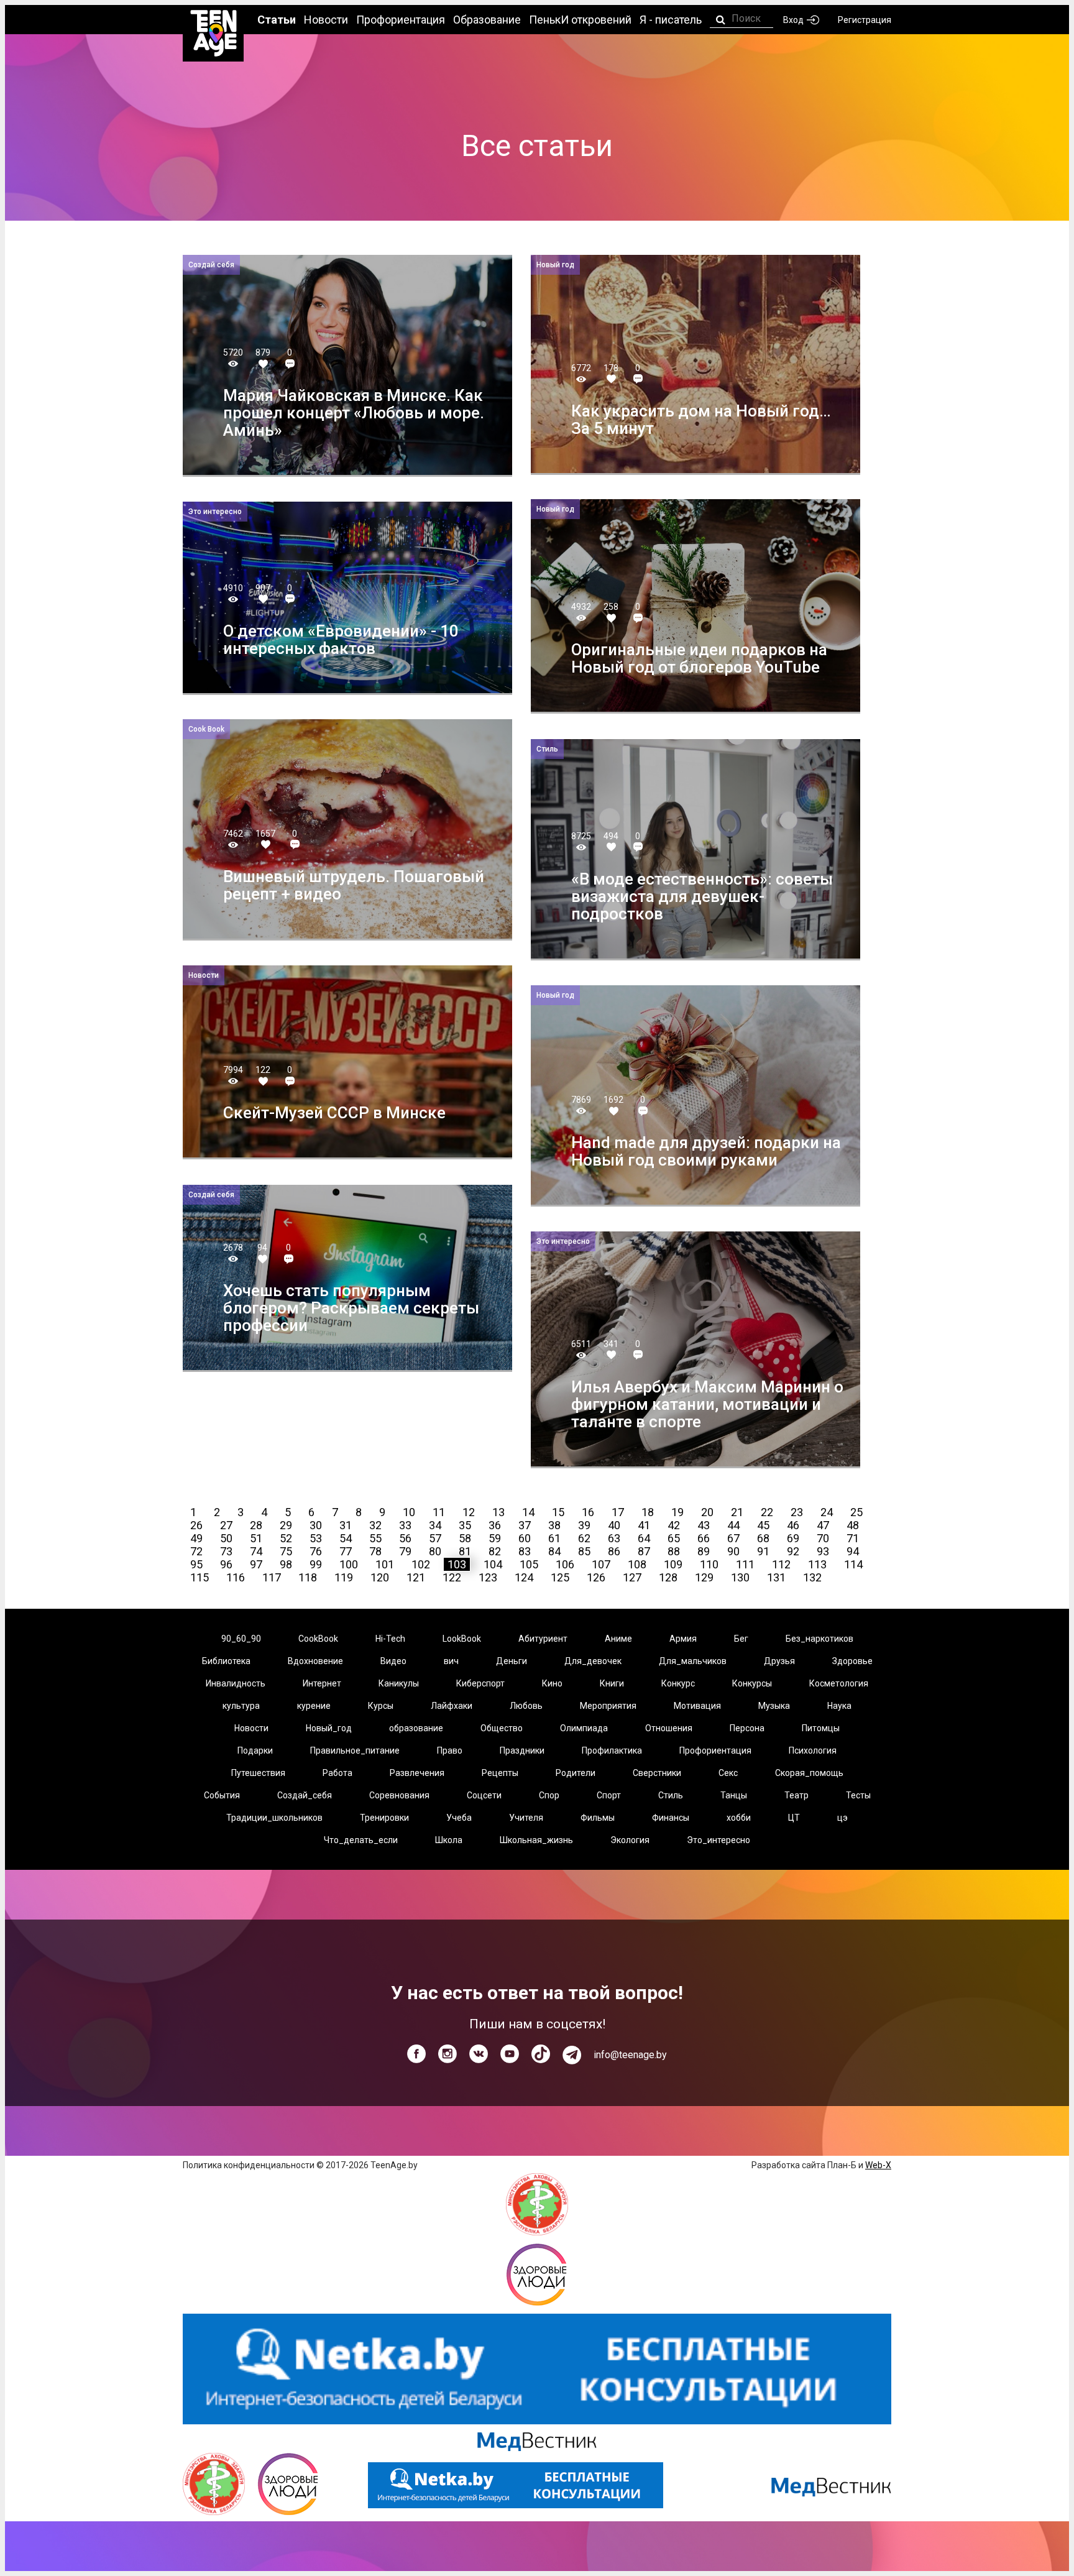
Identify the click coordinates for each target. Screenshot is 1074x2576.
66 (704, 1538)
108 (637, 1564)
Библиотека (226, 1661)
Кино (552, 1683)
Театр (796, 1795)
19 (677, 1512)
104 (493, 1564)
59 (495, 1538)
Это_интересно (718, 1840)
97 (256, 1564)
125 (560, 1577)
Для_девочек (593, 1661)
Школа (449, 1840)
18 (648, 1512)
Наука (839, 1706)
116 (236, 1577)
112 (781, 1564)
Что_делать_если (361, 1840)
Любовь (526, 1706)
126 (596, 1577)
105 (529, 1564)
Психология (813, 1750)
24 (827, 1512)
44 (733, 1525)
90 (733, 1551)
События (222, 1795)
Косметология (839, 1683)
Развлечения (417, 1773)
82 (495, 1551)
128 (668, 1577)
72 (196, 1551)
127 (632, 1577)
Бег (741, 1639)
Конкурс (678, 1683)
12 (469, 1512)
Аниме (618, 1639)
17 (618, 1512)
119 (344, 1577)
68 (763, 1538)
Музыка (774, 1706)
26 (196, 1525)
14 (528, 1512)
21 (737, 1512)
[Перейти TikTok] (541, 2054)
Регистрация (865, 20)
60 (525, 1538)
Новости (251, 1728)
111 (745, 1564)
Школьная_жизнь (536, 1840)
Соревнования (399, 1795)
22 (767, 1512)
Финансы (671, 1818)
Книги (612, 1683)
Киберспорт (480, 1683)
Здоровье (852, 1661)
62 (584, 1538)
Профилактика (612, 1750)
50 (226, 1538)
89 (704, 1551)
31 (346, 1525)
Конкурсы (752, 1683)
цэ (842, 1818)
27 (226, 1525)
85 (584, 1551)
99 (316, 1564)
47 (823, 1525)
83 (525, 1551)
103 (457, 1564)
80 (435, 1551)
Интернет (322, 1683)
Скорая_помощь (809, 1773)
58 (465, 1538)
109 (673, 1564)
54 (346, 1538)
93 (823, 1551)
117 (272, 1577)
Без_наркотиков (819, 1639)
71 (853, 1538)
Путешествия (258, 1773)
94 (853, 1551)
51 (256, 1538)
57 (435, 1538)
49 (196, 1538)
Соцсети (484, 1795)
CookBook (318, 1639)
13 (498, 1512)
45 (763, 1525)
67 (733, 1538)
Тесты (858, 1795)
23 (797, 1512)
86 (614, 1551)
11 (439, 1512)
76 (316, 1551)
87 (644, 1551)
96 (226, 1564)
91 (763, 1551)
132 (812, 1577)
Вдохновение (315, 1661)
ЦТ (794, 1818)
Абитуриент (543, 1639)
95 (196, 1564)
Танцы (734, 1795)
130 (740, 1577)
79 (405, 1551)
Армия (683, 1639)
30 (316, 1525)
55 (375, 1538)
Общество (502, 1728)
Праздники (522, 1750)
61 (554, 1538)
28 (256, 1525)
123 (488, 1577)
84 (554, 1551)
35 (465, 1525)
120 (380, 1577)
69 (793, 1538)
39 (584, 1525)
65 (674, 1538)
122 (452, 1577)
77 (346, 1551)
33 (405, 1525)
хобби (739, 1818)
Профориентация (715, 1750)
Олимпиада (584, 1728)
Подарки (255, 1750)
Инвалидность (236, 1683)
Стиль (671, 1795)
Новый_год (329, 1728)
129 (704, 1577)
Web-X (878, 2165)
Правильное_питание (355, 1750)
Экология (630, 1840)
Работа (337, 1773)
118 (308, 1577)
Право (450, 1750)
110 (709, 1564)
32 (375, 1525)
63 (614, 1538)
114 (853, 1564)
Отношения (669, 1728)
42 (674, 1525)
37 (525, 1525)
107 (601, 1564)
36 (495, 1525)
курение (314, 1706)
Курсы (381, 1706)
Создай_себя (305, 1795)
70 (823, 1538)
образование (416, 1728)
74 (256, 1551)
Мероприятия (608, 1706)
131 (776, 1577)
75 (286, 1551)
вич (451, 1661)
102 (421, 1564)
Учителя (526, 1818)
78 (375, 1551)
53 (316, 1538)
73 (226, 1551)
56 (405, 1538)
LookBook (462, 1639)
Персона (747, 1728)
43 (704, 1525)
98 (286, 1564)
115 (200, 1577)
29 (286, 1525)
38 (554, 1525)
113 (817, 1564)
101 (385, 1564)
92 (793, 1551)
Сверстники (657, 1773)
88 (674, 1551)
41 (644, 1525)
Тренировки (384, 1818)
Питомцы (821, 1728)
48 (853, 1525)
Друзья (779, 1661)
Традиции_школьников (274, 1818)
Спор (549, 1795)
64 (644, 1538)
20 (707, 1512)
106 (565, 1564)
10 (409, 1512)
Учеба (459, 1818)
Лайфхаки (452, 1706)
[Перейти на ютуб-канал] (510, 2054)
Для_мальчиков (693, 1661)
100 (349, 1564)
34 (435, 1525)
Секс (728, 1773)
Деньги (512, 1661)
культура (241, 1706)
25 (856, 1512)
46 (793, 1525)
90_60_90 (241, 1639)
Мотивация (697, 1706)
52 (286, 1538)
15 (558, 1512)
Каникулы (399, 1683)
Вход (793, 20)
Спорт (609, 1795)
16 (588, 1512)
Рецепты (500, 1773)
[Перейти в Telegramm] (572, 2055)
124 (524, 1577)
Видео (393, 1661)
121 (416, 1577)
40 (614, 1525)
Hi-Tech (390, 1639)
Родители (576, 1773)
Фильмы (598, 1818)
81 (465, 1551)
